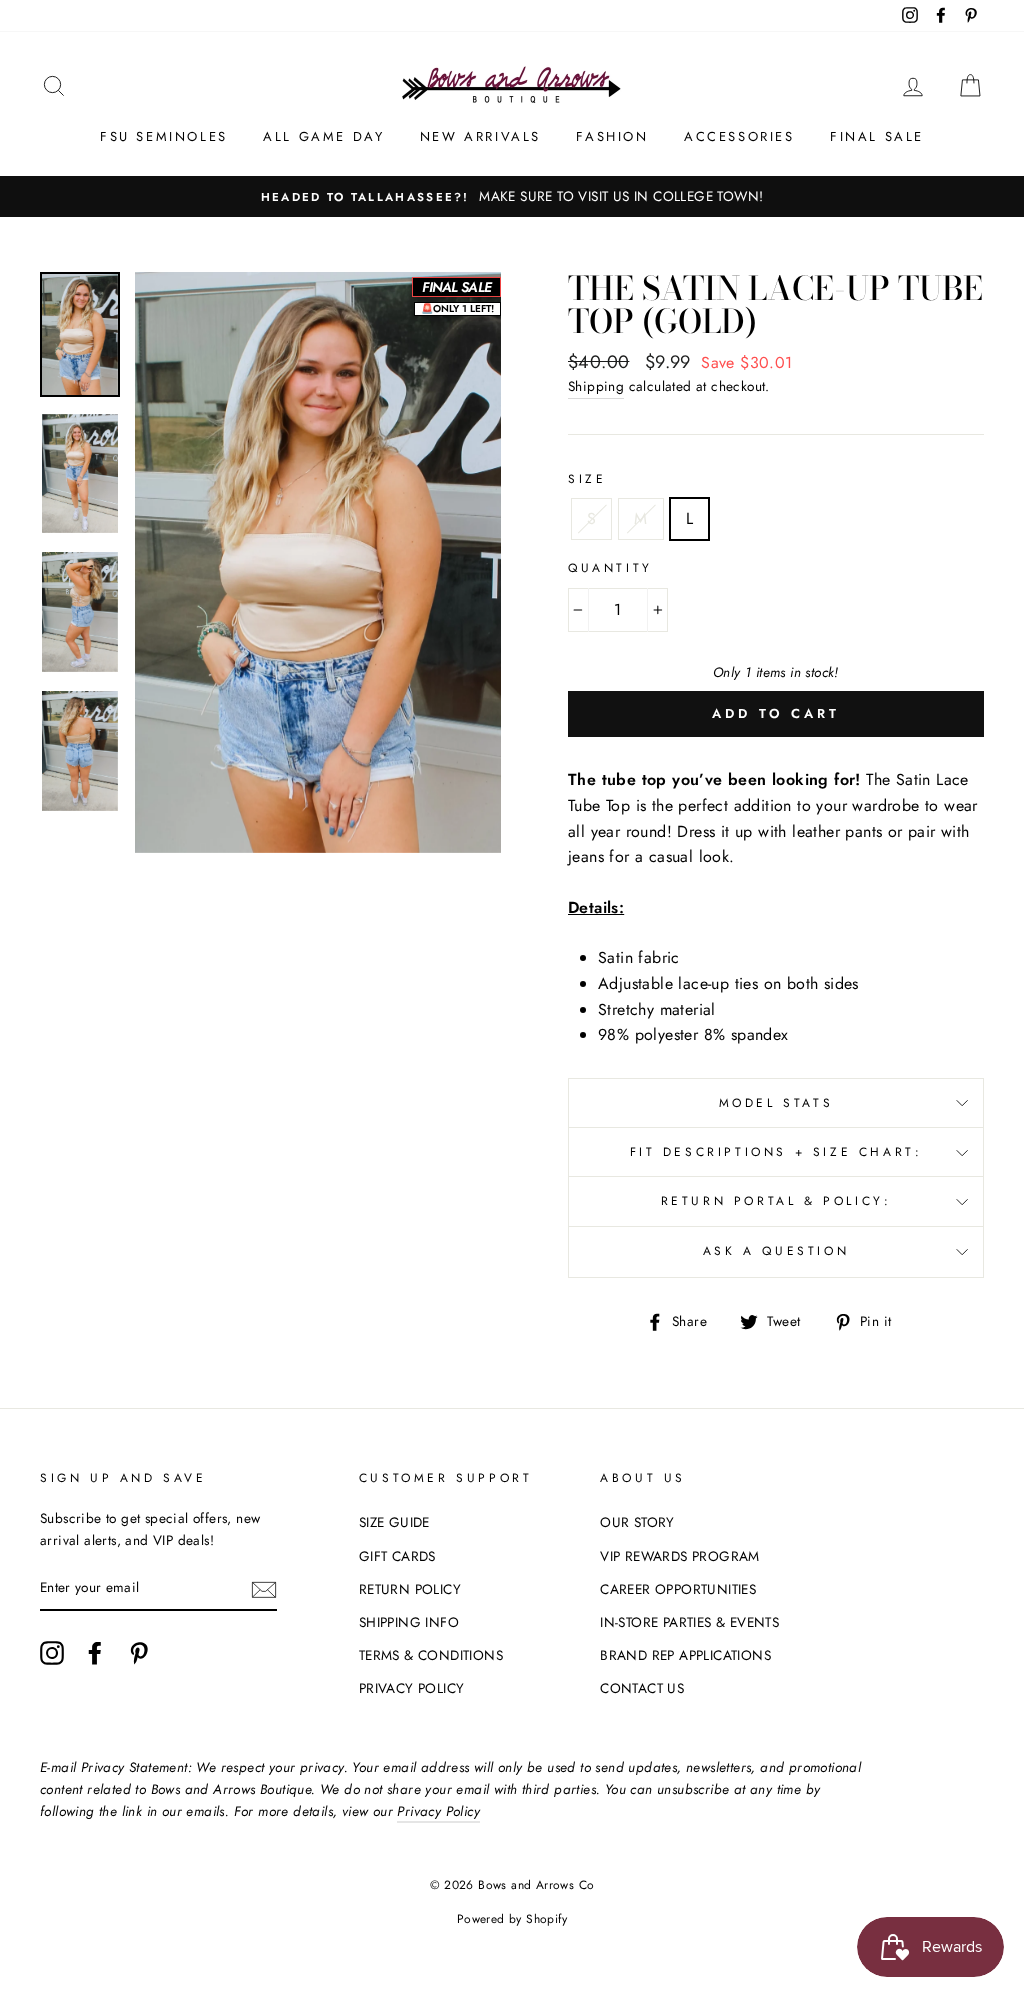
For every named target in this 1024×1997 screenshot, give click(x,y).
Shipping (596, 386)
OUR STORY (637, 1522)
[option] (512, 197)
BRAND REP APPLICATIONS (685, 1655)
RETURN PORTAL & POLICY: (776, 1201)
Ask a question (776, 1251)
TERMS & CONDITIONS (431, 1655)
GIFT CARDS (397, 1556)
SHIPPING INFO (409, 1622)
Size (587, 479)
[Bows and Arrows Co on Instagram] (52, 1653)
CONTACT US (642, 1688)
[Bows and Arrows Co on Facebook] (95, 1653)
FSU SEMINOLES (164, 136)
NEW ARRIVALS (480, 136)
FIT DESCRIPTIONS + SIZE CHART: (776, 1152)
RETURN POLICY (410, 1589)
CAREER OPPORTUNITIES (678, 1589)
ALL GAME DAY (323, 136)
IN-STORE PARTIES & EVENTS (689, 1622)
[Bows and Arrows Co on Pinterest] (139, 1653)
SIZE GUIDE (394, 1522)
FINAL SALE (877, 136)
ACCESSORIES (739, 136)
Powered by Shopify (512, 1919)
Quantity (610, 568)
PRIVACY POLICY (412, 1688)
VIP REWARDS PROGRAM (680, 1556)
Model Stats (776, 1103)
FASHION (612, 136)
